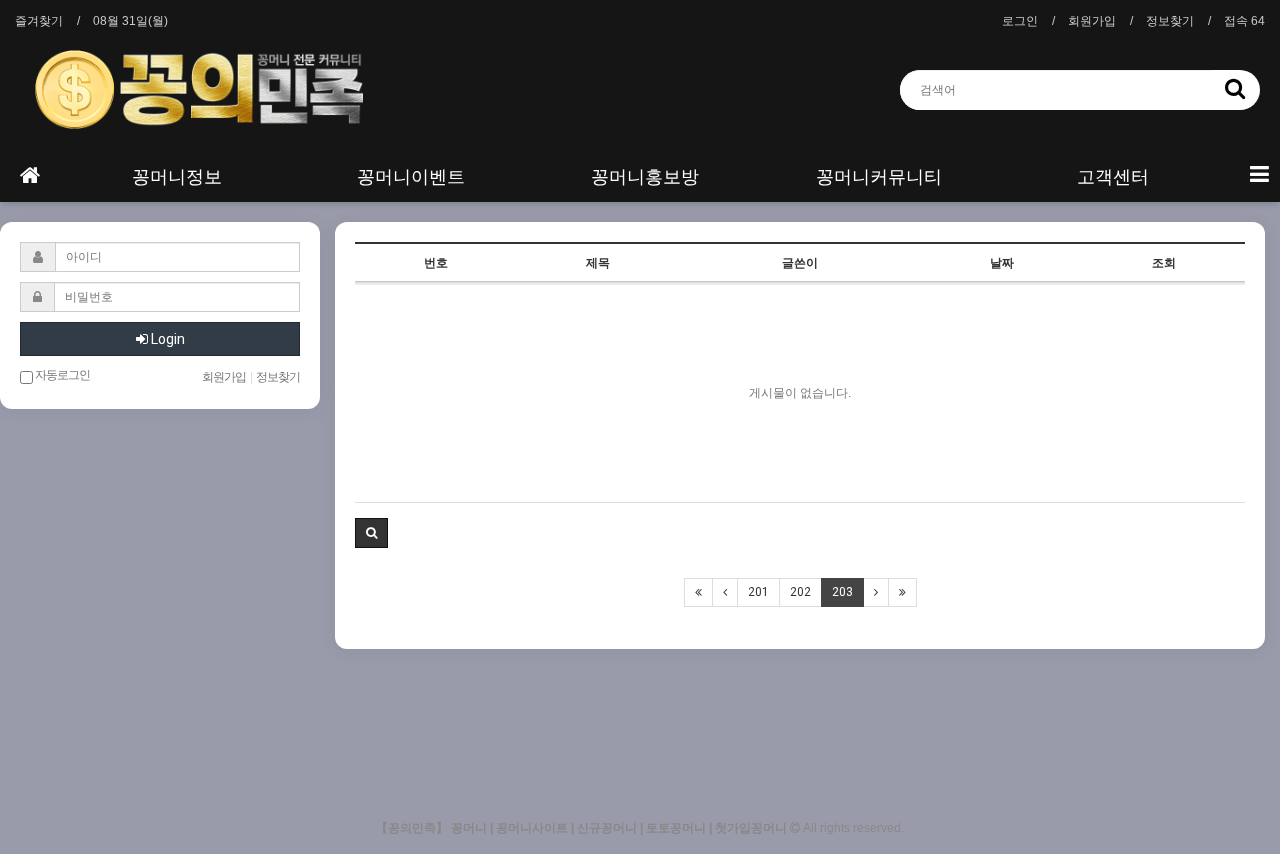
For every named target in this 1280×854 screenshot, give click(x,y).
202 (800, 592)
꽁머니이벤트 (411, 176)
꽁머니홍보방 (645, 176)
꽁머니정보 (177, 176)
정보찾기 (1170, 21)
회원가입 (1092, 21)
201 (758, 592)
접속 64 (1244, 21)
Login (166, 339)
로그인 (1020, 21)
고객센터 (1113, 176)
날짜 (1002, 263)
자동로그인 (61, 375)
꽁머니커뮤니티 (879, 176)
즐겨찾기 (39, 21)
